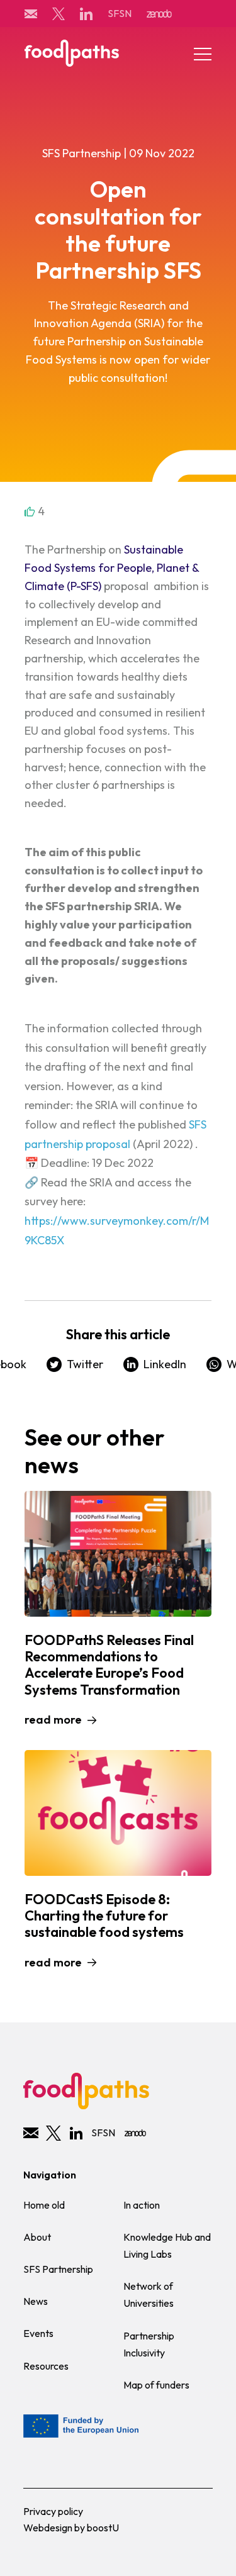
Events (38, 2333)
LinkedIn (165, 1364)
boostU (103, 2528)
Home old (44, 2205)
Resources (46, 2366)
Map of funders (156, 2385)
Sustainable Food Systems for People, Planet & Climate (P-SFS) (112, 568)
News (36, 2301)
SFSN (120, 13)
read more (53, 1720)
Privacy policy (53, 2511)
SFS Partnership (58, 2269)
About (37, 2237)
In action (142, 2205)
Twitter (85, 1364)
